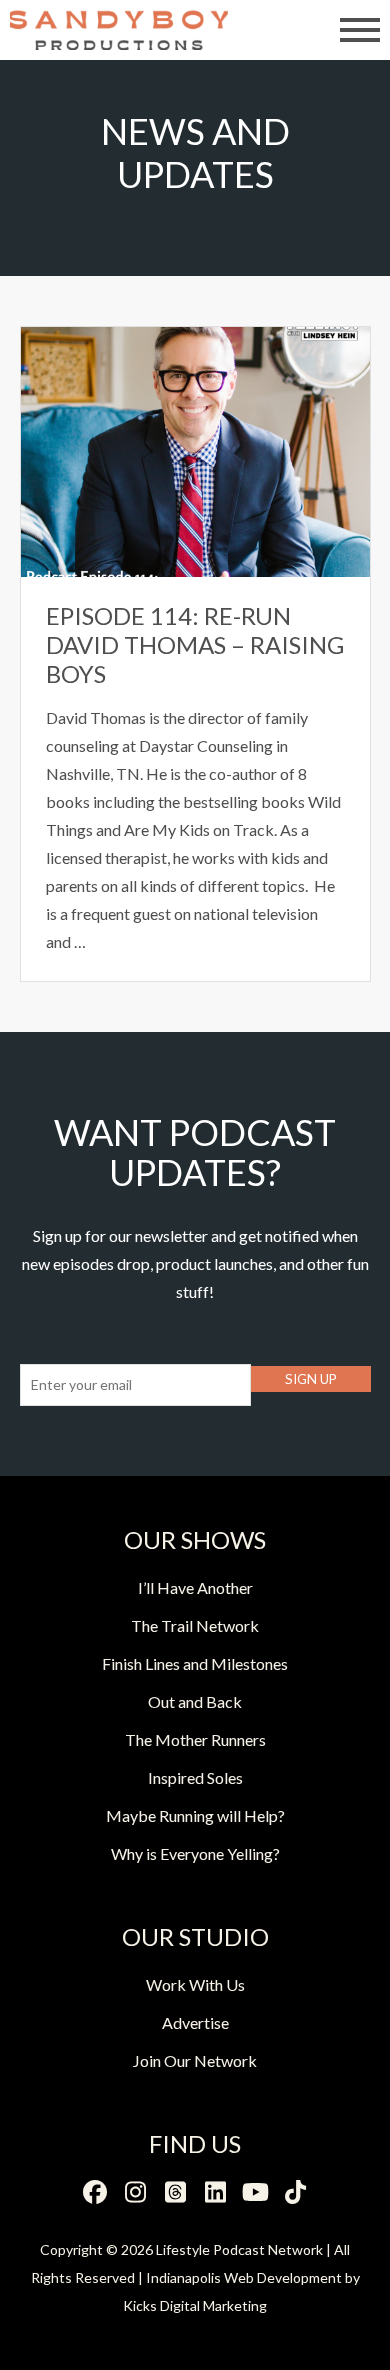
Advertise (195, 2022)
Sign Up (311, 1379)
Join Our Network (195, 2060)
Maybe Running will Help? (195, 1815)
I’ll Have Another (195, 1587)
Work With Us (195, 1984)
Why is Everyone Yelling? (195, 1853)
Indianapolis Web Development (244, 2277)
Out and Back (195, 1701)
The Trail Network (195, 1625)
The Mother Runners (195, 1739)
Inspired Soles (195, 1777)
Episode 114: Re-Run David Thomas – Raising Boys (195, 644)
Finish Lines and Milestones (195, 1663)
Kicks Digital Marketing (195, 2305)
